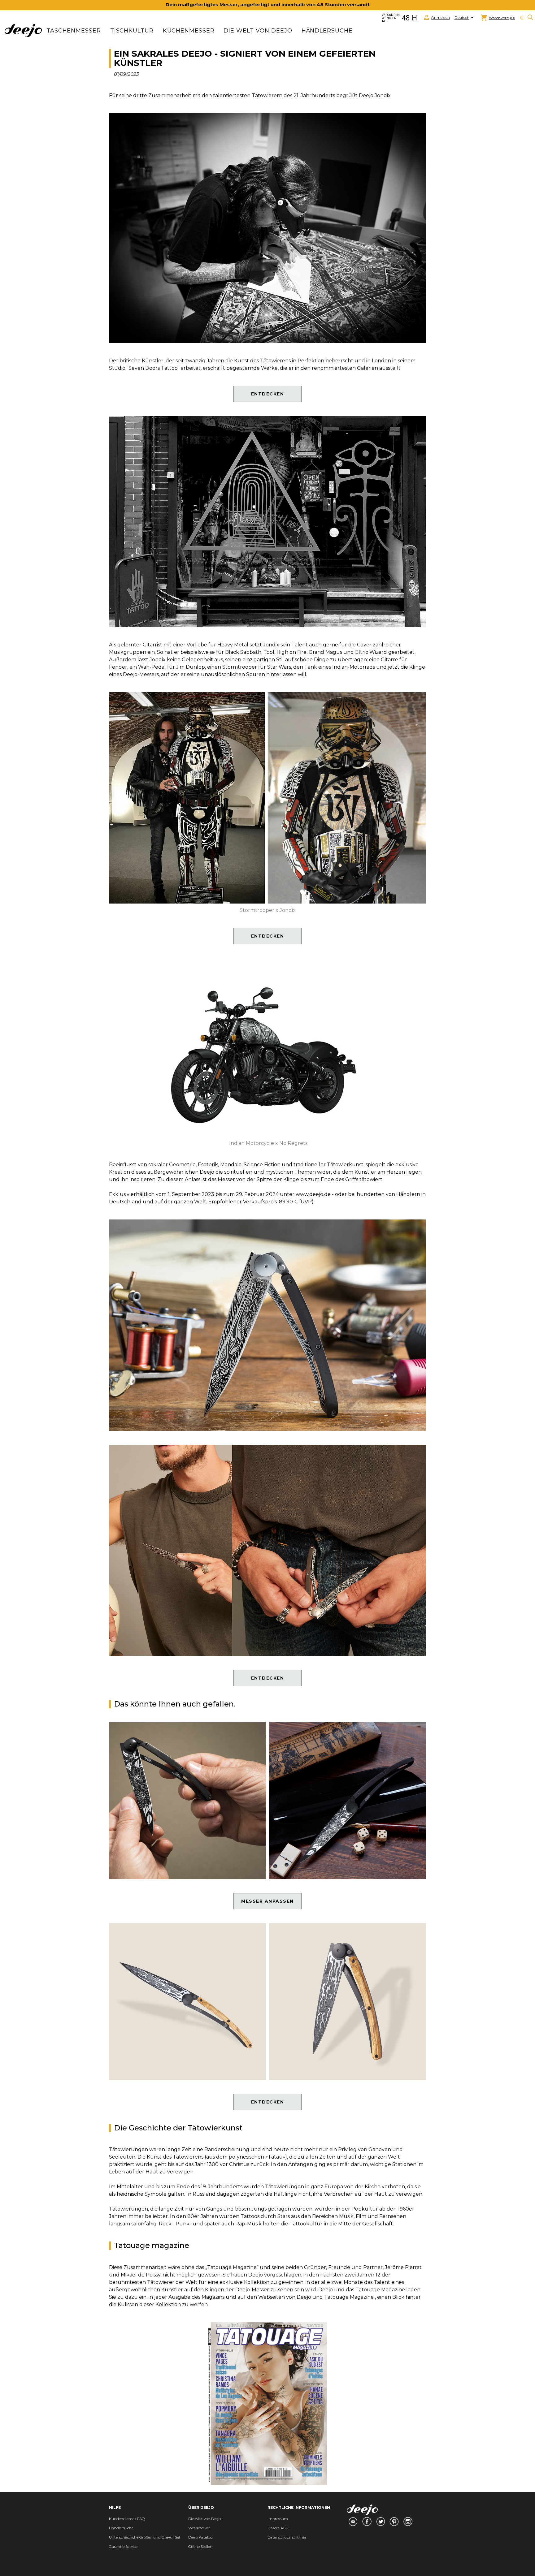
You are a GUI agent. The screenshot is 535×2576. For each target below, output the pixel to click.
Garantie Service (123, 2546)
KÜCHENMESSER (189, 31)
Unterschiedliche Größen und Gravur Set (145, 2537)
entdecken (268, 394)
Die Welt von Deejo (204, 2519)
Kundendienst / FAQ (127, 2519)
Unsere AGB (278, 2528)
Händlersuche (327, 31)
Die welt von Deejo (258, 31)
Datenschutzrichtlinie (287, 2537)
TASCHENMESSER (74, 31)
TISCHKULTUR (132, 31)
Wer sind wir (199, 2528)
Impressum (278, 2519)
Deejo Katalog (200, 2537)
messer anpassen (267, 1901)
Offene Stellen (200, 2546)
